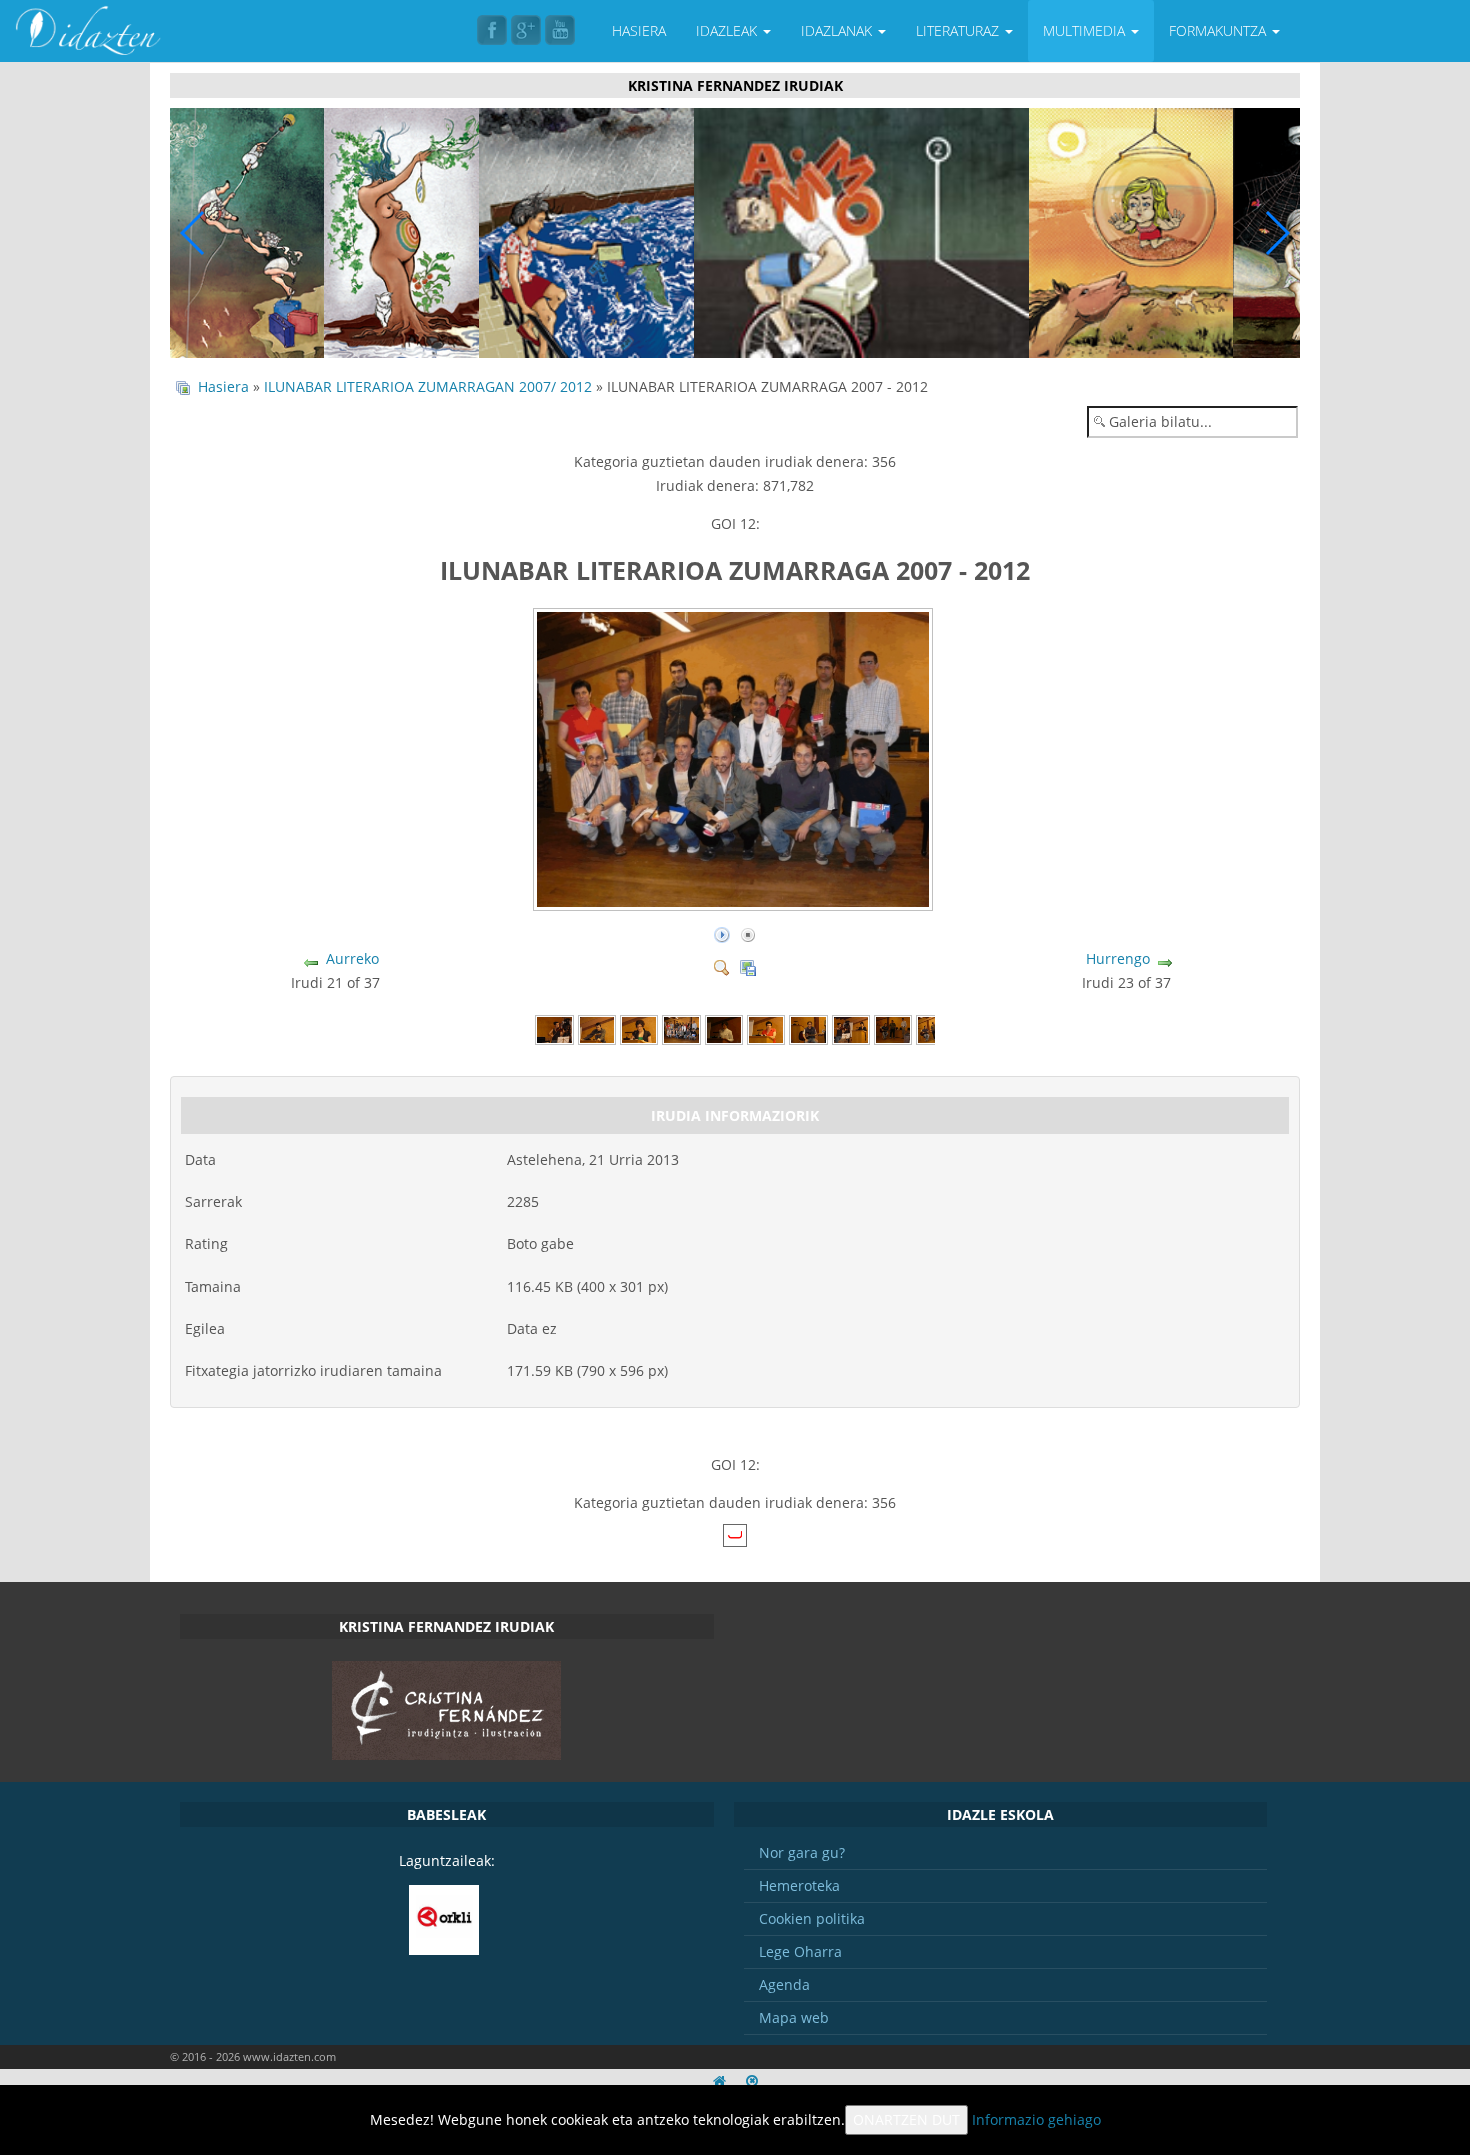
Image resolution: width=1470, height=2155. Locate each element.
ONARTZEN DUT (906, 2119)
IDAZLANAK (838, 30)
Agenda (784, 1984)
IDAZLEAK (728, 30)
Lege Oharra (800, 1951)
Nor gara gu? (802, 1852)
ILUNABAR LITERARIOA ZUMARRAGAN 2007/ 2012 (428, 386)
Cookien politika (812, 1918)
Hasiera (223, 386)
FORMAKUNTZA (1219, 30)
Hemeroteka (799, 1885)
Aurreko (352, 958)
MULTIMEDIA (1086, 30)
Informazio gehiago (1036, 2119)
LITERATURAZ (959, 30)
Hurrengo (1118, 958)
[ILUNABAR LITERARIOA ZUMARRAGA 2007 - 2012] (735, 902)
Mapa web (794, 2017)
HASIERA (639, 30)
